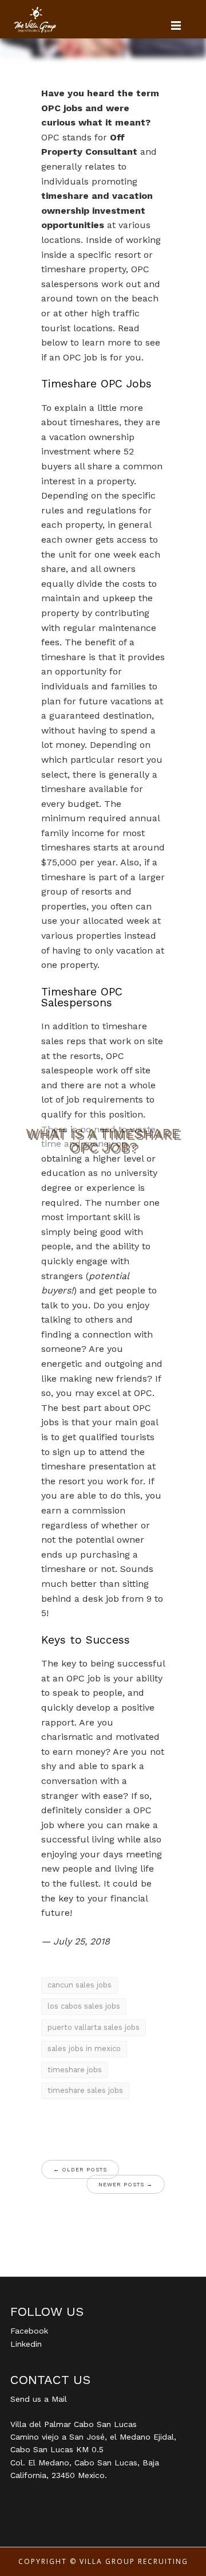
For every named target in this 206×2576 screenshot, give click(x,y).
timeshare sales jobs (85, 2090)
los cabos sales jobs (84, 2006)
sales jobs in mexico (84, 2048)
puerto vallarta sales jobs (94, 2027)
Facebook (29, 2331)
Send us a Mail (39, 2399)
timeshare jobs (75, 2070)
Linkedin (26, 2344)
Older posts (80, 2169)
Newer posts (126, 2184)
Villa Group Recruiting (134, 2561)
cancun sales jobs (80, 1985)
